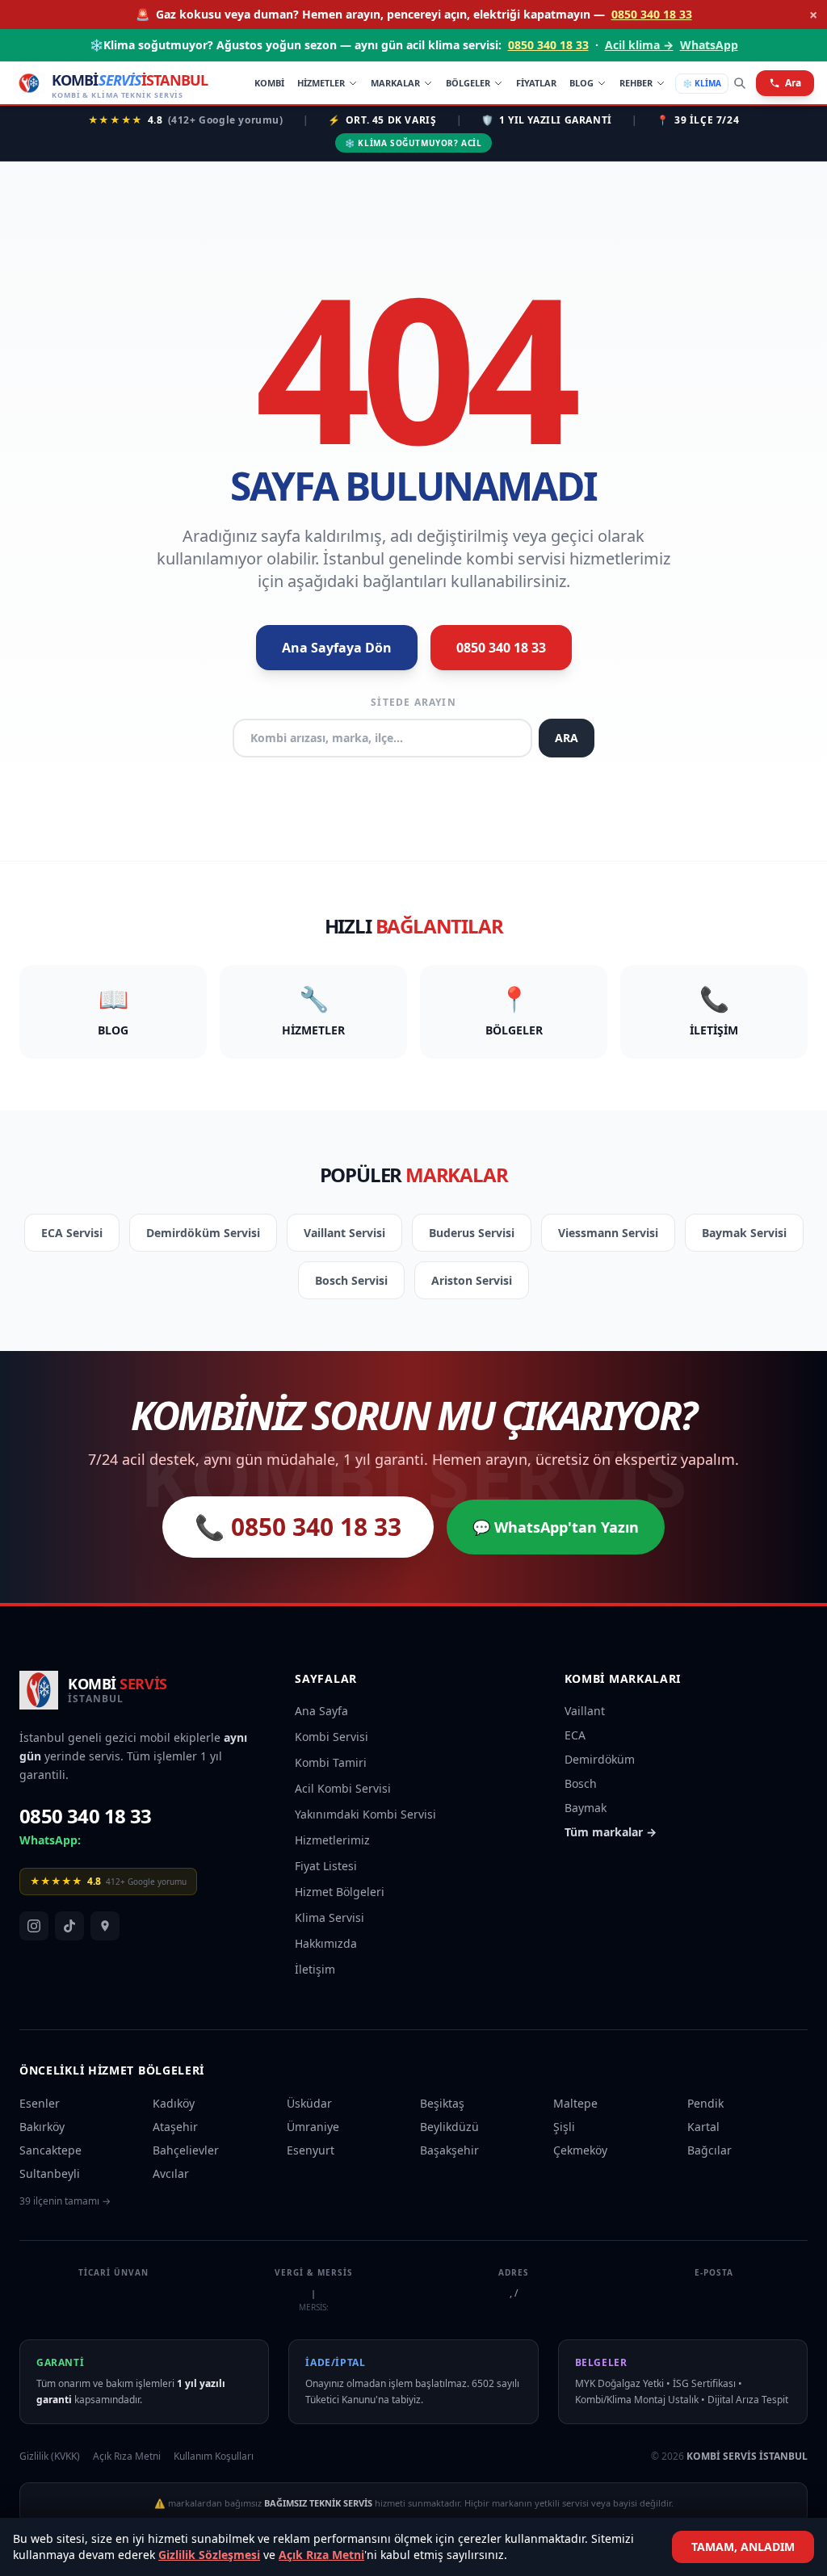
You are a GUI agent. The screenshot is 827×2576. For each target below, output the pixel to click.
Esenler (40, 2103)
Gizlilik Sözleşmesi (209, 2555)
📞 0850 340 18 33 (298, 1527)
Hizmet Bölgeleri (340, 1892)
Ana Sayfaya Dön (337, 648)
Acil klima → (639, 45)
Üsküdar (309, 2103)
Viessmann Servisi (608, 1233)
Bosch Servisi (351, 1280)
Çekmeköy (580, 2150)
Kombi (269, 83)
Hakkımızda (326, 1943)
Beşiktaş (442, 2103)
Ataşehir (175, 2127)
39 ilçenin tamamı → (65, 2201)
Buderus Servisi (472, 1233)
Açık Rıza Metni (321, 2555)
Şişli (564, 2127)
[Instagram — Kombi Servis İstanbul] (34, 1926)
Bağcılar (709, 2150)
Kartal (703, 2127)
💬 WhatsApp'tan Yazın (556, 1527)
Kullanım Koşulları (214, 2456)
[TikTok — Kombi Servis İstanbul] (69, 1926)
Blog (581, 83)
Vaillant (585, 1711)
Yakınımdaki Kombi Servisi (365, 1814)
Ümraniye (313, 2127)
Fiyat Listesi (326, 1866)
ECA (575, 1735)
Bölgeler (468, 83)
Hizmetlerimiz (332, 1840)
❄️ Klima (702, 83)
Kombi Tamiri (331, 1762)
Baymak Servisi (744, 1233)
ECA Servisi (72, 1233)
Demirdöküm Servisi (203, 1233)
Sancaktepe (50, 2150)
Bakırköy (42, 2127)
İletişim (315, 1969)
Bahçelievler (186, 2150)
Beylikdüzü (449, 2127)
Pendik (705, 2103)
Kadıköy (174, 2103)
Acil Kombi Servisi (343, 1788)
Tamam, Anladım (743, 2547)
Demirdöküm (600, 1759)
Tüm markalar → (611, 1832)
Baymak (586, 1808)
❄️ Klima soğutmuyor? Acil (413, 143)
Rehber (636, 83)
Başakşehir (449, 2150)
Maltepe (575, 2103)
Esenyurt (311, 2150)
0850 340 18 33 (652, 14)
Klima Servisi (330, 1917)
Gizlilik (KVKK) (50, 2456)
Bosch (581, 1783)
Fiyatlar (536, 83)
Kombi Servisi (332, 1737)
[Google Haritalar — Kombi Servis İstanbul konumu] (105, 1926)
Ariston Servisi (472, 1280)
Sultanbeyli (50, 2173)
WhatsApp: (50, 1840)
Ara (793, 83)
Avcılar (171, 2173)
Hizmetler (321, 83)
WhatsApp (709, 45)
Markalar (395, 83)
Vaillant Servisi (344, 1233)
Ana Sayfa (321, 1711)
